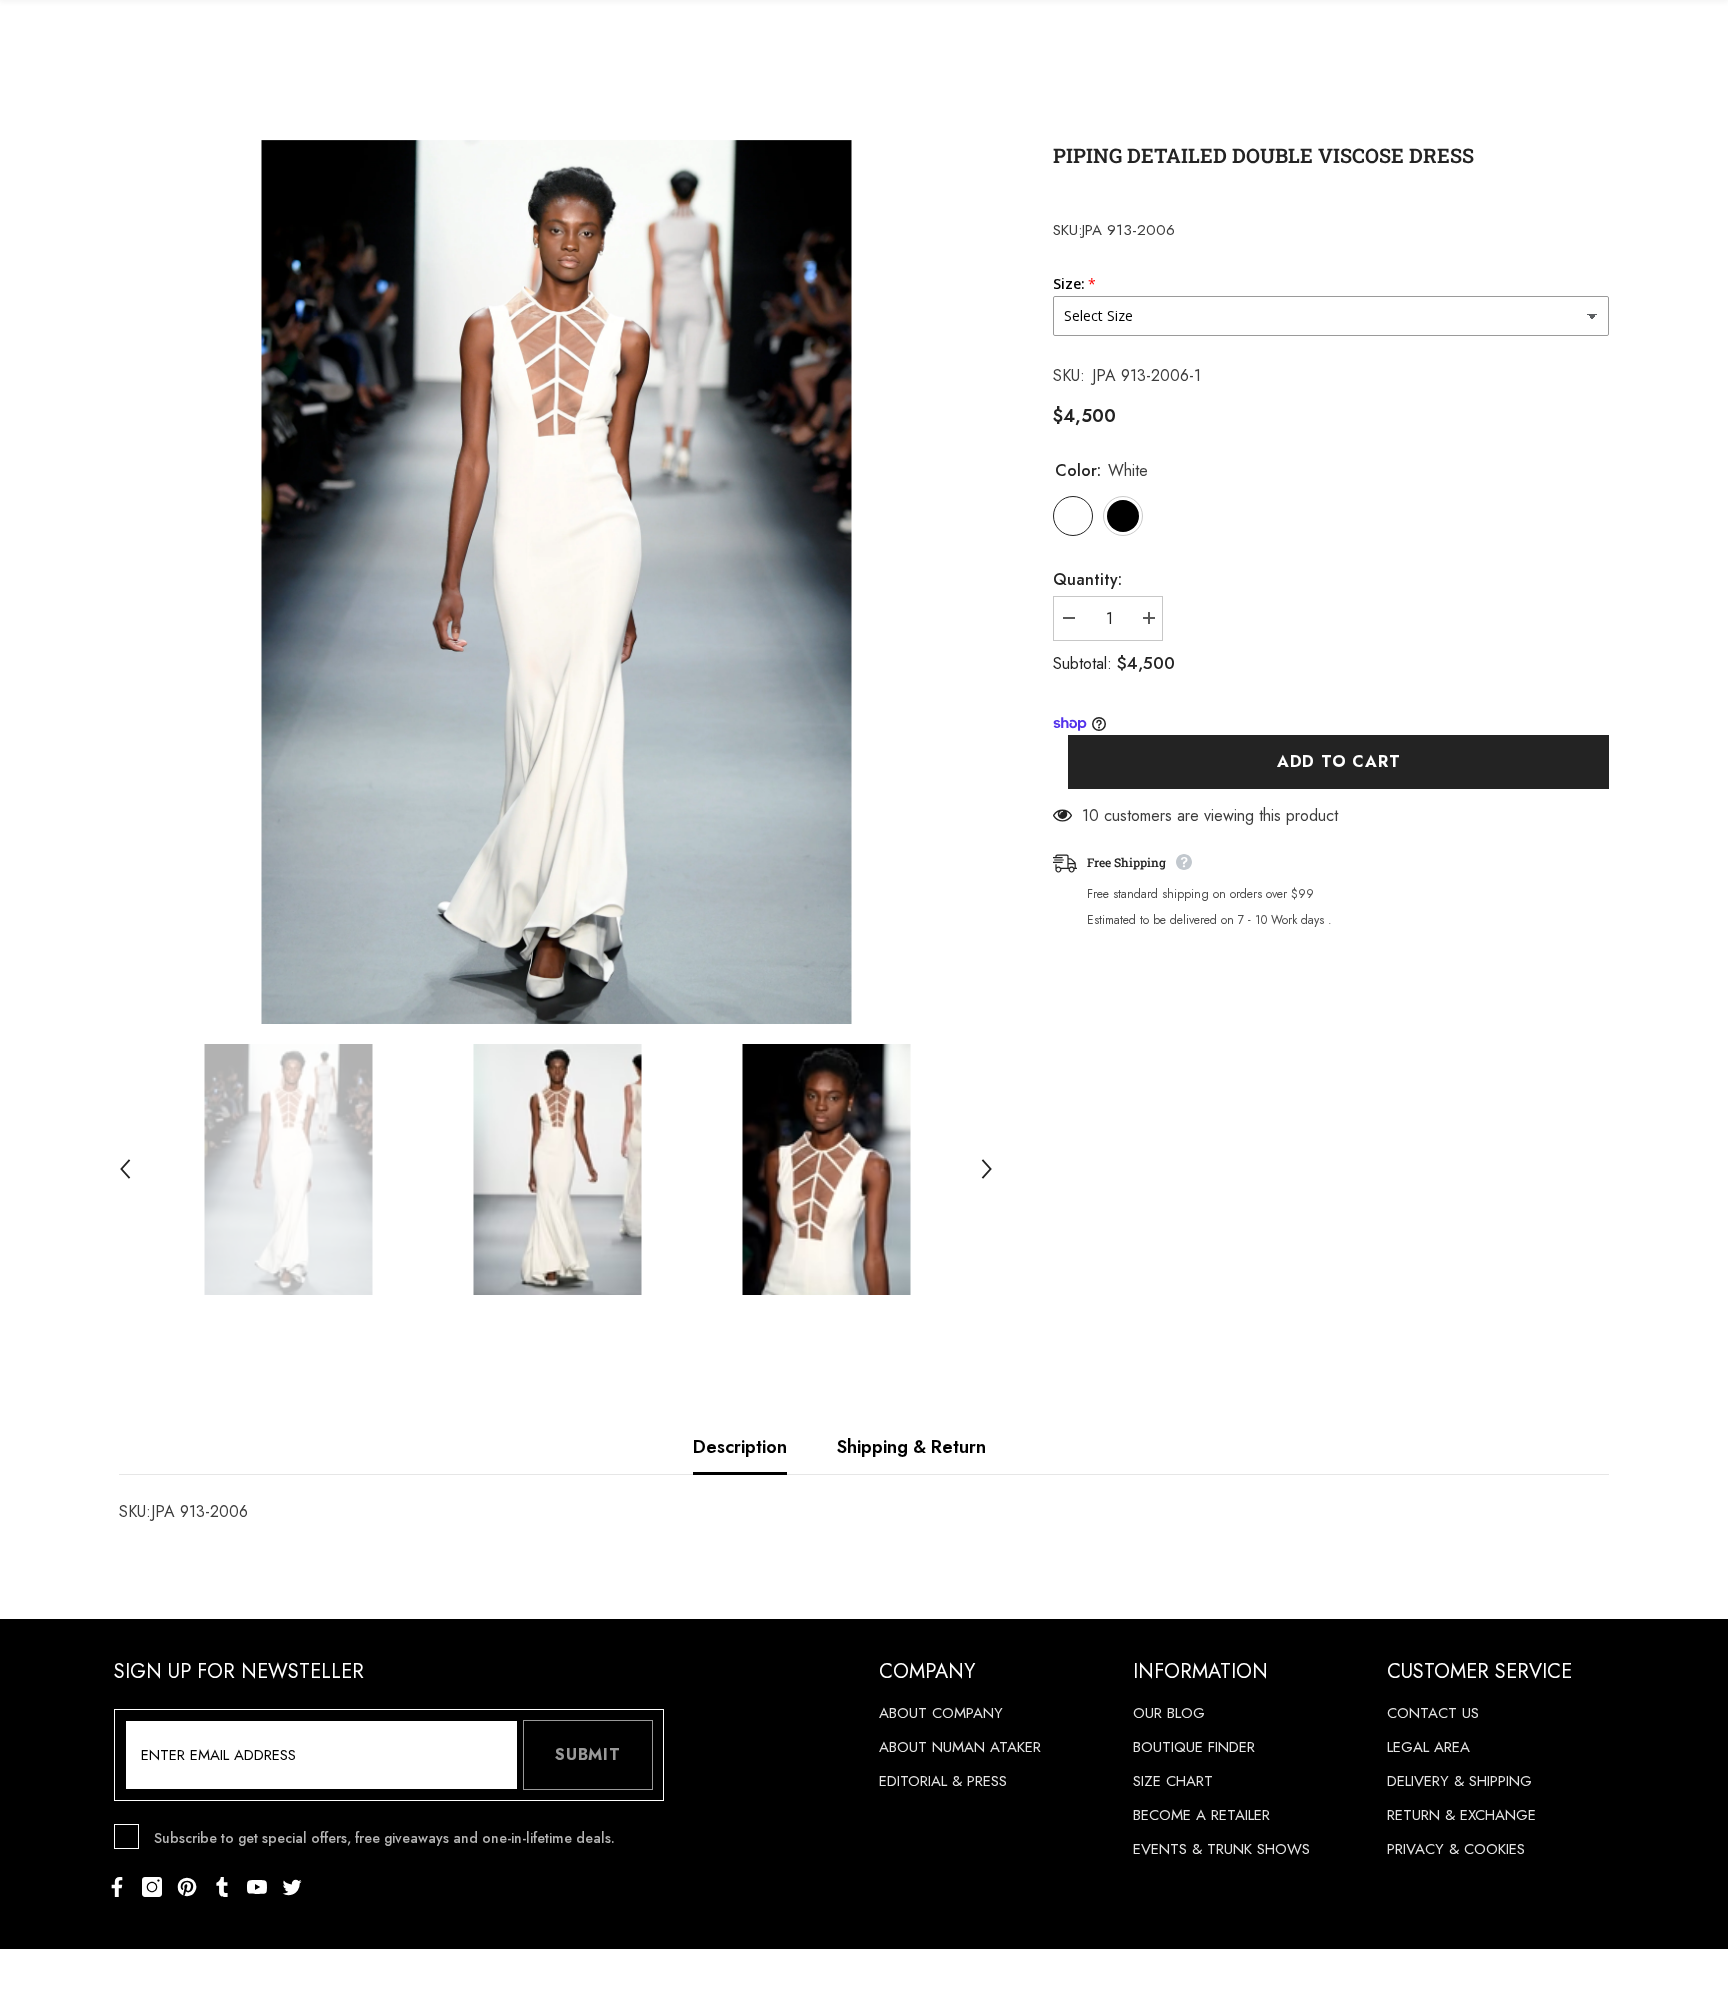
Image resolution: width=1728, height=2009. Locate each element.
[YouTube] (257, 1887)
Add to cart (1339, 762)
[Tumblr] (222, 1887)
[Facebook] (117, 1887)
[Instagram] (152, 1887)
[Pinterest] (187, 1887)
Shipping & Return (911, 1447)
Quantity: (1087, 579)
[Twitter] (292, 1887)
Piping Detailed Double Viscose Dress (1263, 155)
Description (740, 1447)
